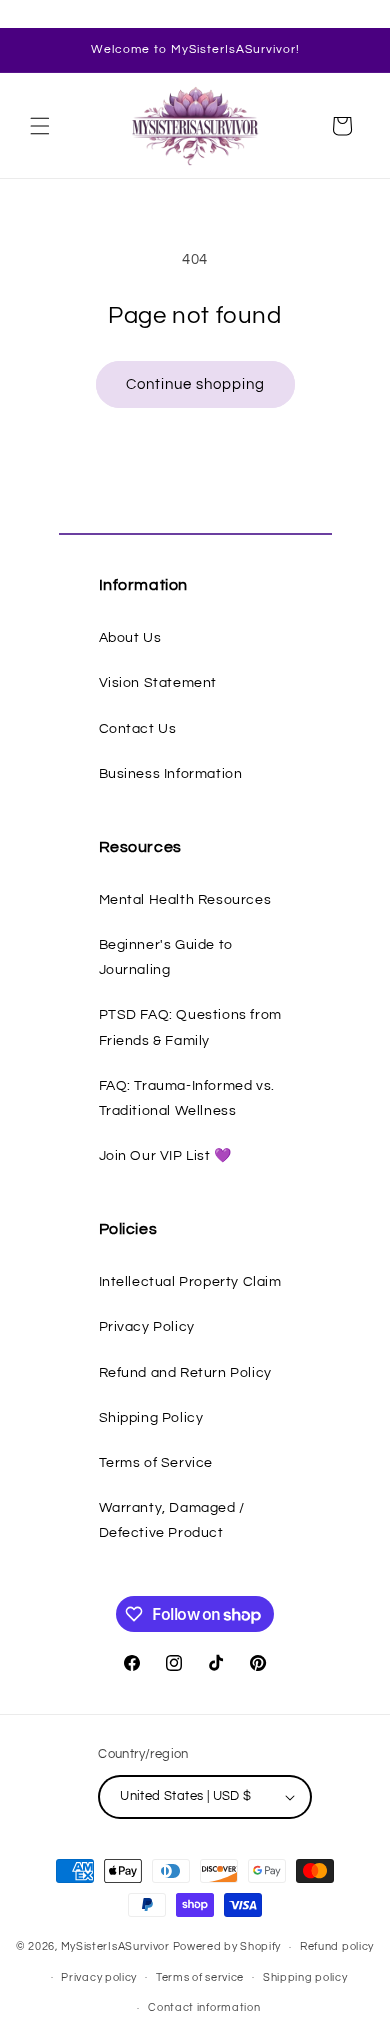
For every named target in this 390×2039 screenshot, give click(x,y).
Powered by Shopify (227, 1946)
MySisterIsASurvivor (115, 1946)
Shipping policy (305, 1977)
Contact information (204, 2007)
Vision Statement (158, 683)
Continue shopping (195, 384)
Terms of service (200, 1977)
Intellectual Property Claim (190, 1282)
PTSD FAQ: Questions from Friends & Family (190, 1027)
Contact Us (138, 729)
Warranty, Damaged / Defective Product (172, 1520)
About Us (130, 638)
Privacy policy (99, 1977)
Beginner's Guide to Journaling (166, 957)
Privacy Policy (147, 1327)
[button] (40, 126)
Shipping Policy (151, 1418)
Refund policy (337, 1946)
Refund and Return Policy (185, 1373)
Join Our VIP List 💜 (165, 1156)
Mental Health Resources (185, 900)
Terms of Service (156, 1463)
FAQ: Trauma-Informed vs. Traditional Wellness (187, 1098)
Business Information (171, 774)
